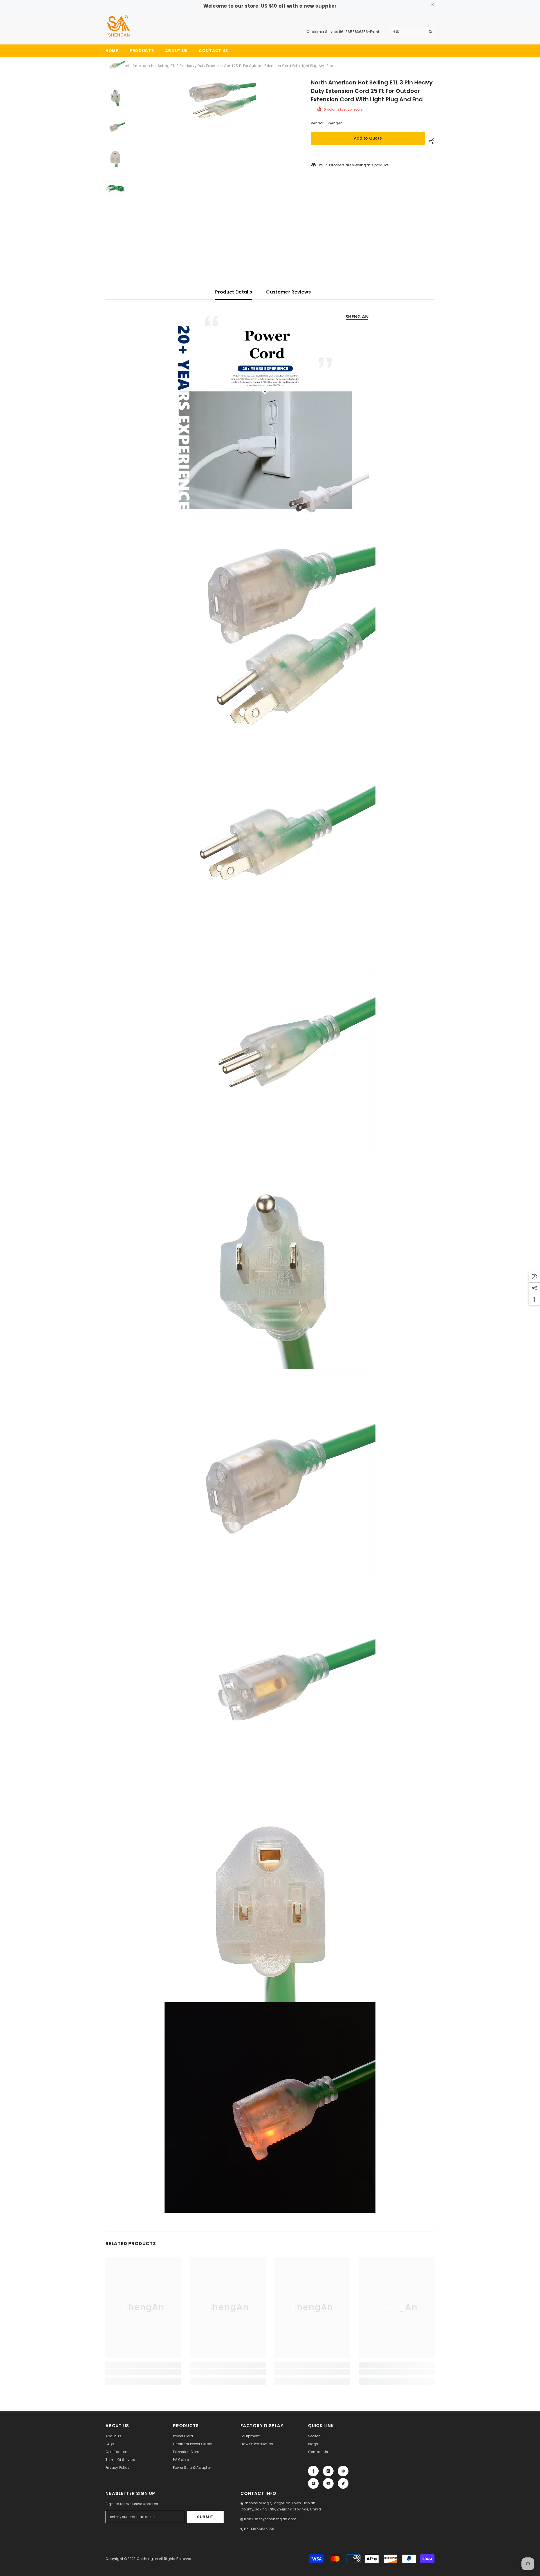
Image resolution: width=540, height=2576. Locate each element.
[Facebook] (313, 2471)
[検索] (412, 32)
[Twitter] (343, 2483)
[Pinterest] (343, 2471)
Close (432, 5)
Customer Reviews (288, 292)
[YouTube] (328, 2483)
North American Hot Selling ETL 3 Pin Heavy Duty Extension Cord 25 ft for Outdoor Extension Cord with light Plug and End (372, 91)
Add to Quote (368, 138)
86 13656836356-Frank (359, 32)
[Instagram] (328, 2471)
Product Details (234, 292)
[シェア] (430, 141)
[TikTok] (313, 2483)
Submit (205, 2517)
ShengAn (335, 123)
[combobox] (408, 32)
